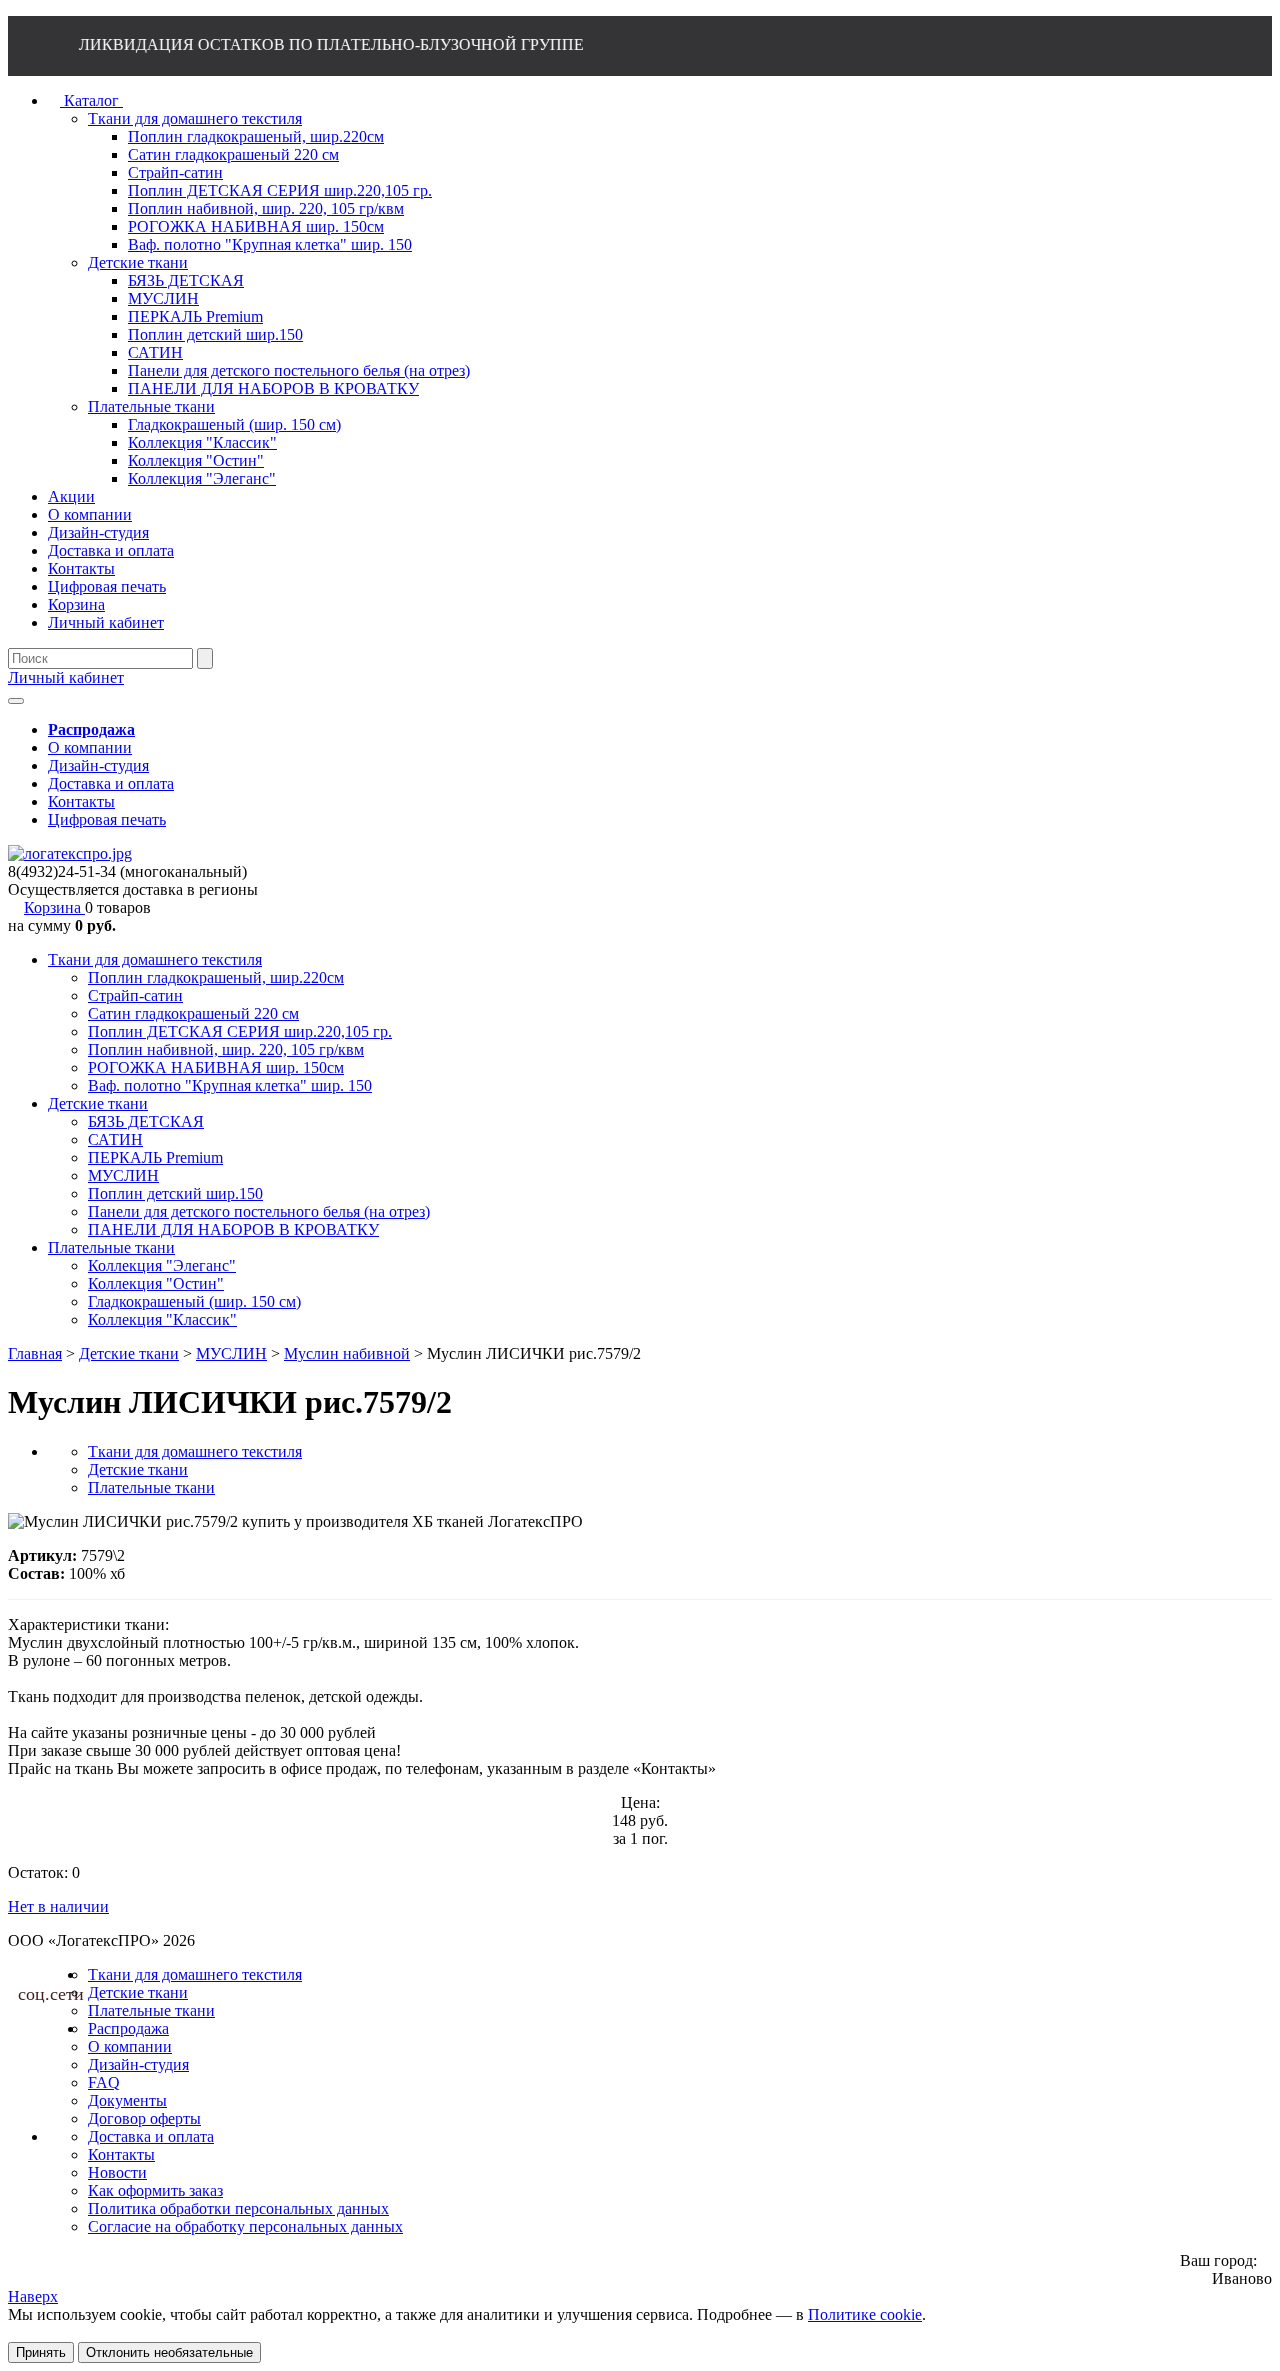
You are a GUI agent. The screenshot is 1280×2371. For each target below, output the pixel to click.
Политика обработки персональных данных (238, 2208)
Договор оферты (144, 2118)
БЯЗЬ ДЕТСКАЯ (146, 1121)
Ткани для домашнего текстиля (155, 959)
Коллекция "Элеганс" (162, 1265)
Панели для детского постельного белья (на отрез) (259, 1211)
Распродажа (128, 2028)
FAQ (104, 2082)
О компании (90, 747)
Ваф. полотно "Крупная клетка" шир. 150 (230, 1085)
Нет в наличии (58, 1906)
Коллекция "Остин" (156, 1283)
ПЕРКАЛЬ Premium (155, 1157)
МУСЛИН (123, 1175)
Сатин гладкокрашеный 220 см (193, 1013)
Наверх (33, 2296)
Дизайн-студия (98, 765)
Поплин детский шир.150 (175, 1193)
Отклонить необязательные (169, 2352)
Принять (41, 2352)
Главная (35, 1353)
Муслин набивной (347, 1353)
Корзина (54, 907)
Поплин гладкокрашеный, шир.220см (216, 977)
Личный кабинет (66, 677)
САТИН (115, 1139)
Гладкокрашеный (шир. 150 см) (194, 1301)
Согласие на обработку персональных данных (245, 2226)
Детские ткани (98, 1103)
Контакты (81, 801)
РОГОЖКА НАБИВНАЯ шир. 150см (216, 1067)
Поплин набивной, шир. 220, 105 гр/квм (226, 1049)
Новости (117, 2172)
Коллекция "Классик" (162, 1319)
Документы (127, 2100)
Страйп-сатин (135, 995)
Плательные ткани (111, 1247)
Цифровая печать (107, 819)
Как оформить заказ (155, 2190)
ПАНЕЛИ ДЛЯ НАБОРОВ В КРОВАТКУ (233, 1229)
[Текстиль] (70, 853)
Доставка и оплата (111, 783)
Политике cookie (865, 2314)
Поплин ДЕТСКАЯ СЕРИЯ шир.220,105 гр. (240, 1031)
